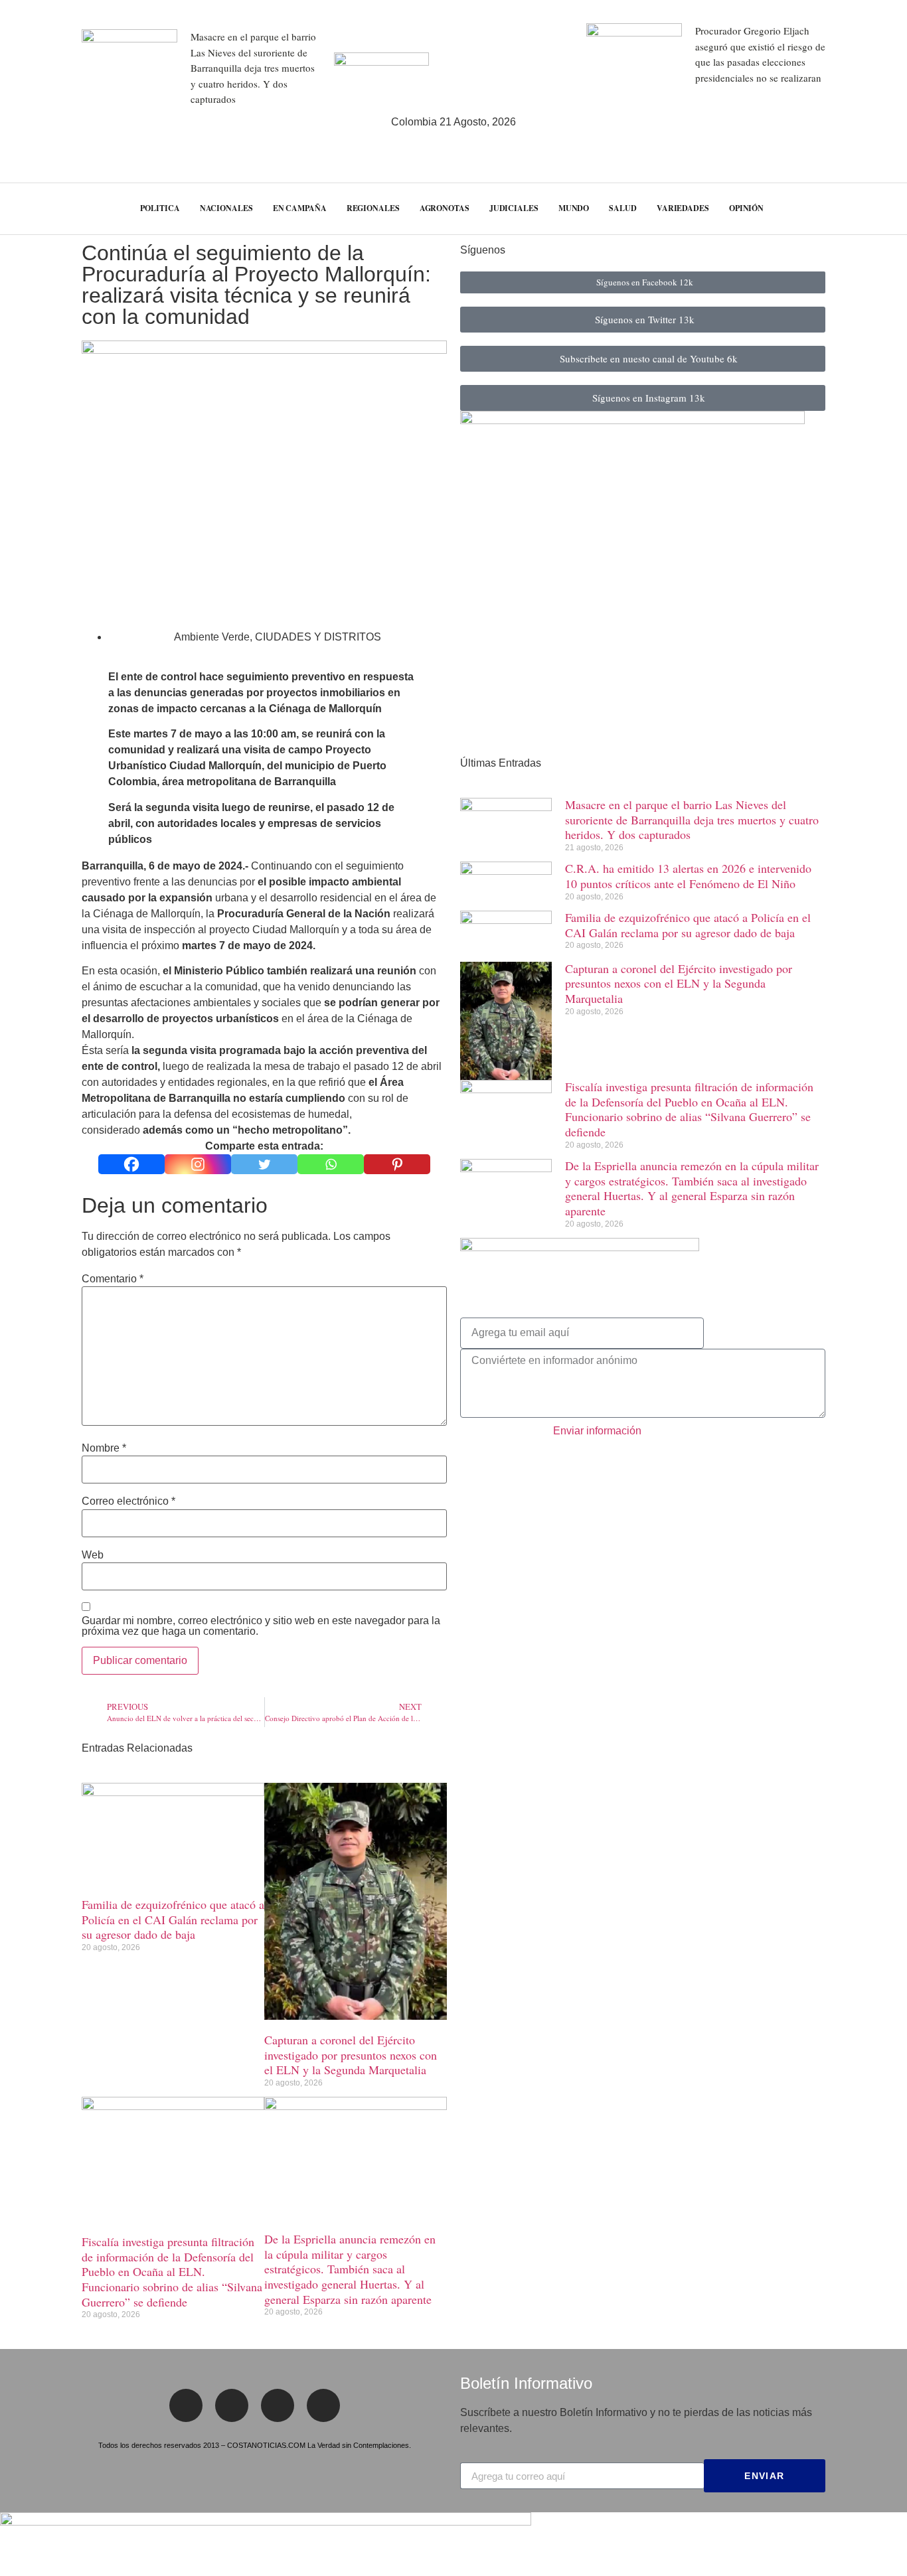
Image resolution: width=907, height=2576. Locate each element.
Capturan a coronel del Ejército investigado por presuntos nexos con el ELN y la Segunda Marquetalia (351, 2055)
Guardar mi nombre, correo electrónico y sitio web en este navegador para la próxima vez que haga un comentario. (261, 1626)
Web (93, 1555)
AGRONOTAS (445, 208)
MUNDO (574, 208)
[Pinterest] (397, 1164)
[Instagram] (198, 1164)
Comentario (113, 1279)
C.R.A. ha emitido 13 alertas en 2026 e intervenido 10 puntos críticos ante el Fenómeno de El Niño (688, 876)
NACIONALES (226, 208)
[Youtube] (323, 2405)
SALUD (623, 208)
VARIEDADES (683, 208)
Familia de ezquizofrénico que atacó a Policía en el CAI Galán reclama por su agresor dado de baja (173, 1919)
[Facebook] (131, 1164)
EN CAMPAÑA (300, 208)
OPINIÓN (746, 208)
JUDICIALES (514, 208)
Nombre (104, 1448)
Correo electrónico (128, 1501)
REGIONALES (373, 208)
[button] (873, 209)
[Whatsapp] (331, 1164)
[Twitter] (264, 1164)
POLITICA (160, 208)
